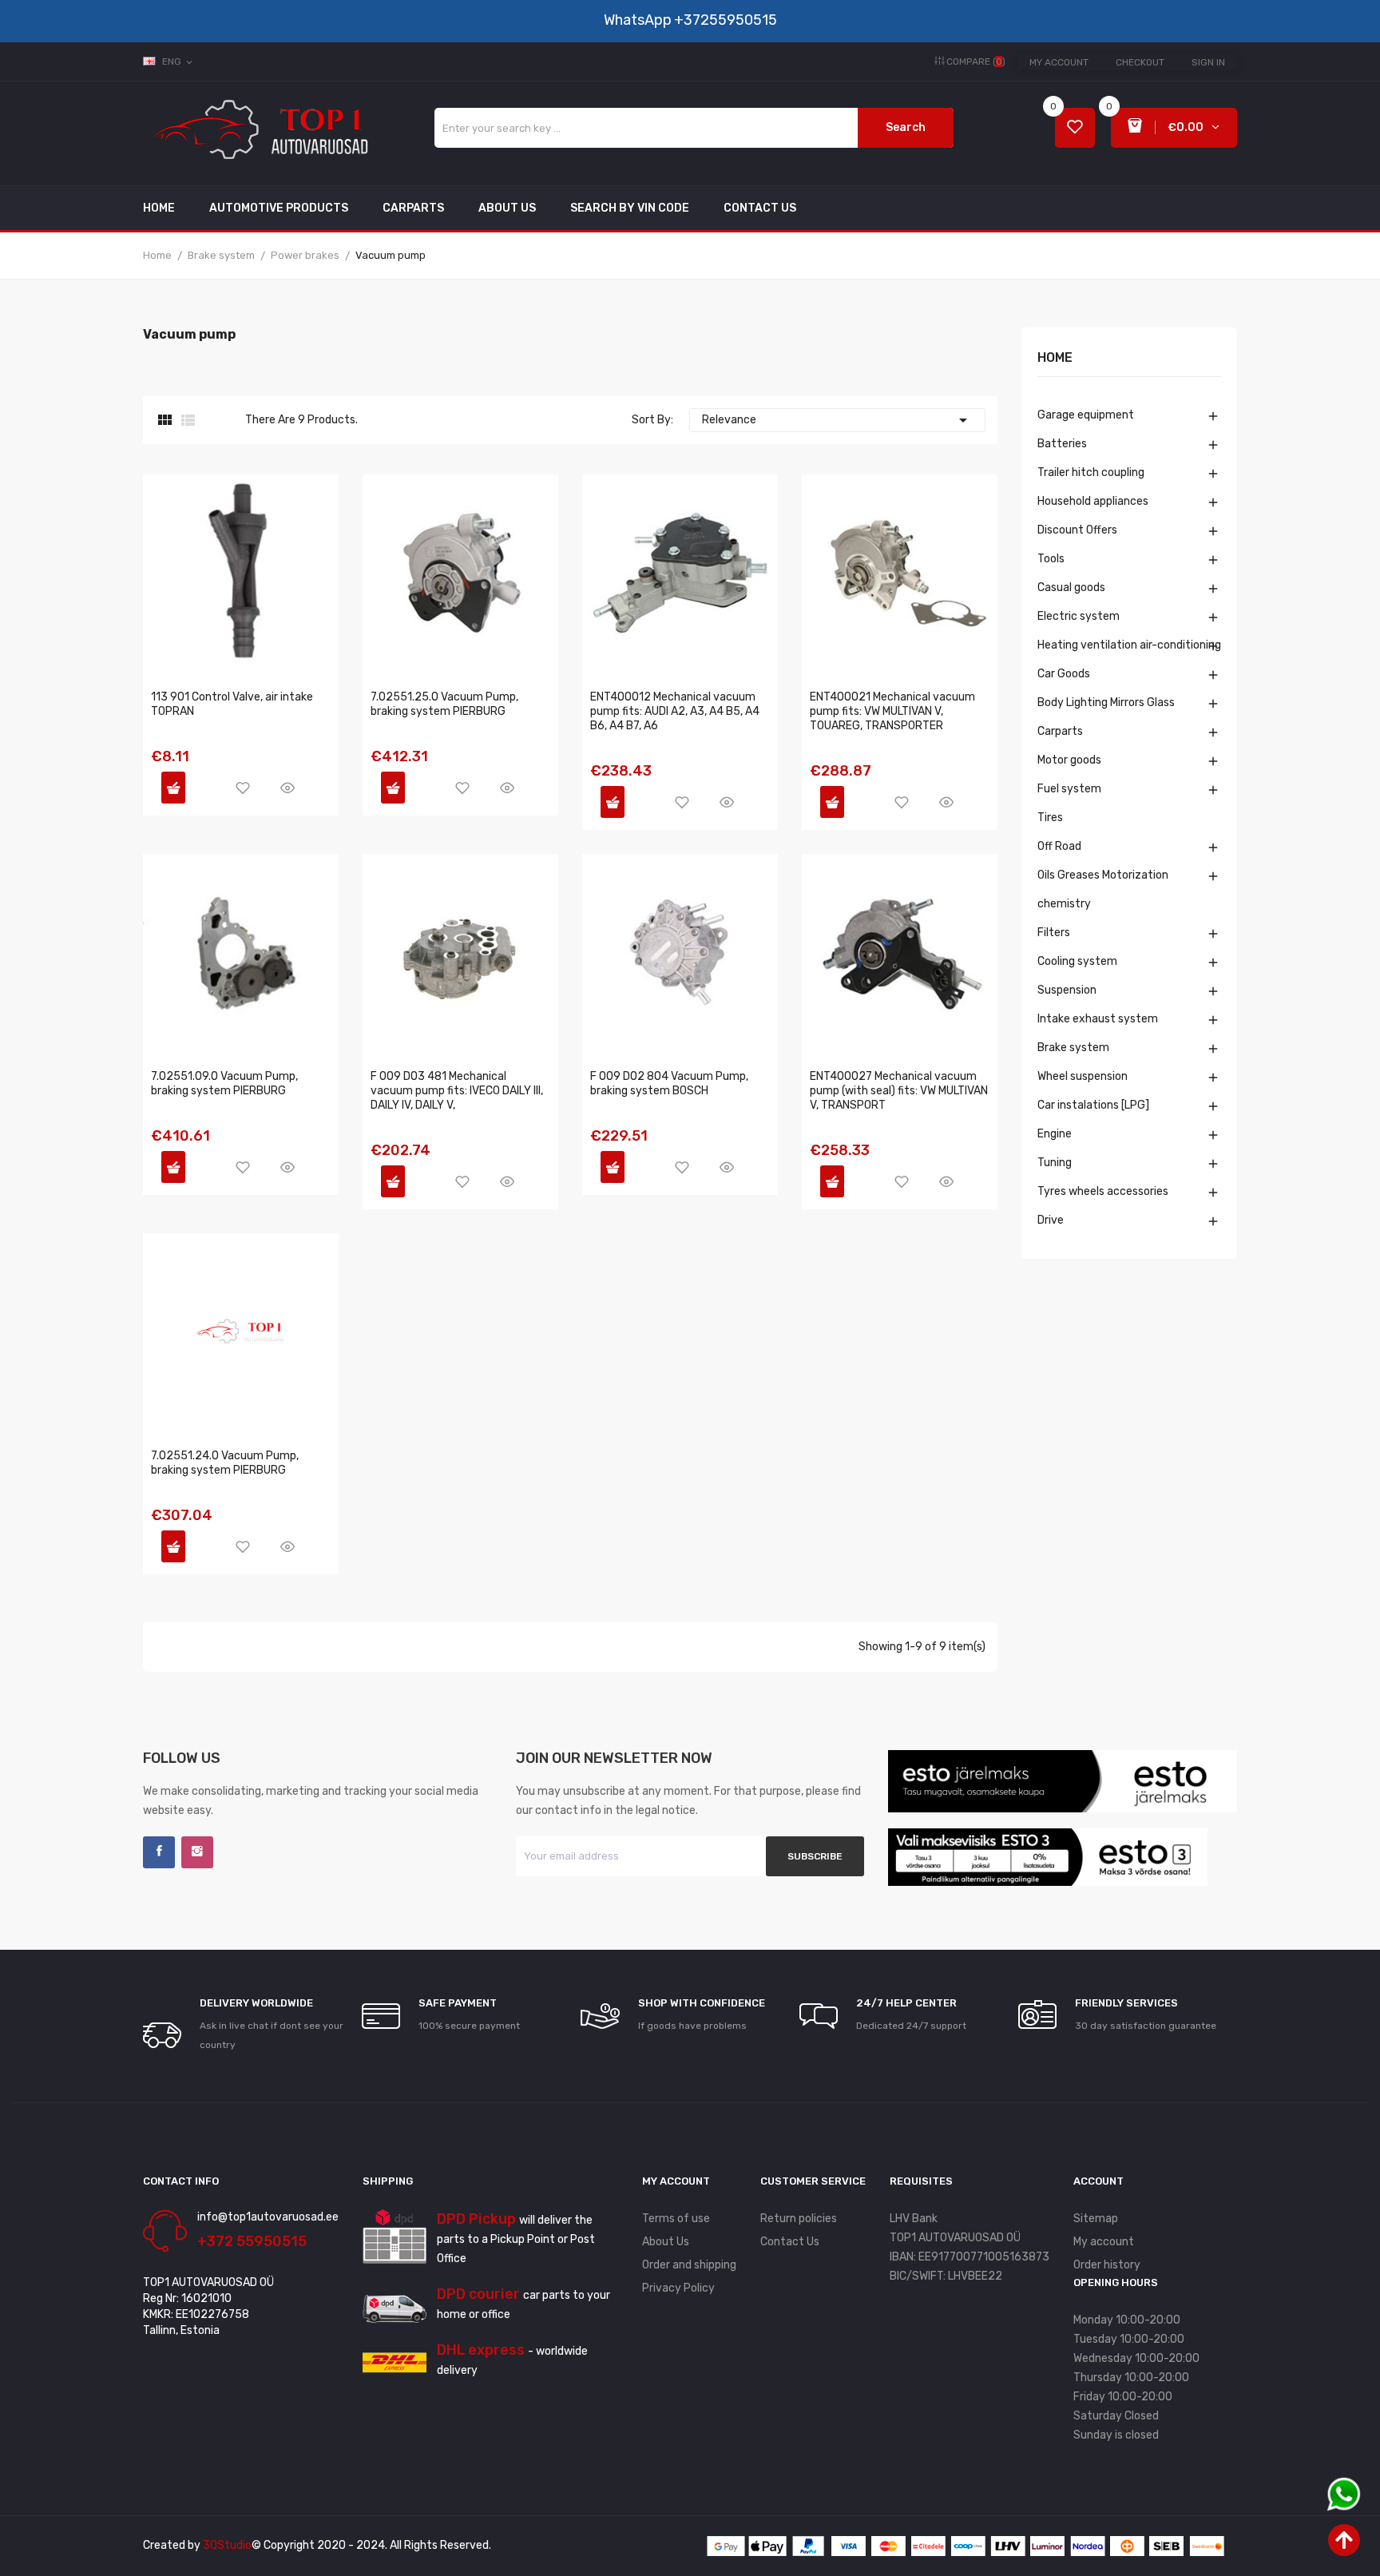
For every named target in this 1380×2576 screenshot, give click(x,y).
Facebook (159, 1852)
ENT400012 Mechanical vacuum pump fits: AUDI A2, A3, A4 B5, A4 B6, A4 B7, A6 (675, 711)
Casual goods (1071, 587)
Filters (1054, 933)
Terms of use (676, 2219)
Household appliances (1093, 501)
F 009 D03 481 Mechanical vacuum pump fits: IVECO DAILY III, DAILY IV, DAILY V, (457, 1091)
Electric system (1079, 616)
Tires (1050, 818)
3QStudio (227, 2545)
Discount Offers (1077, 530)
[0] (1075, 128)
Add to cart (173, 788)
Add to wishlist (243, 788)
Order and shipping (689, 2265)
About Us (666, 2242)
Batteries (1062, 444)
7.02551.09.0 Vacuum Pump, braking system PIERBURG (224, 1084)
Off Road (1059, 846)
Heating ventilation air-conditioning (1129, 645)
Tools (1051, 559)
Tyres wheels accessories (1103, 1191)
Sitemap (1096, 2219)
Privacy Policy (678, 2288)
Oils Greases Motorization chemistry (1103, 889)
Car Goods (1064, 674)
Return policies (799, 2219)
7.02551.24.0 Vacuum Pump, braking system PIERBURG (225, 1463)
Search (906, 127)
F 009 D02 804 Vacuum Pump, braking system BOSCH (669, 1084)
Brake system (1073, 1048)
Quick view (287, 788)
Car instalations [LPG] (1093, 1105)
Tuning (1055, 1163)
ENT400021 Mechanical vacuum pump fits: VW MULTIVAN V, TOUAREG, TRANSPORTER (892, 711)
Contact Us (790, 2242)
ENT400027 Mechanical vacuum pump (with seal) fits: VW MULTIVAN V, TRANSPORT (899, 1091)
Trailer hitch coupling (1091, 472)
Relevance (837, 420)
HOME (1055, 358)
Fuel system (1069, 789)
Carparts (1060, 731)
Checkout (1140, 62)
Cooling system (1077, 961)
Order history (1107, 2265)
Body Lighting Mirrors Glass (1106, 703)
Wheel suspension (1083, 1076)
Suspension (1067, 990)
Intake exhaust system (1098, 1019)
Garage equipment (1086, 415)
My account (1059, 62)
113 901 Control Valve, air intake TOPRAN (232, 704)
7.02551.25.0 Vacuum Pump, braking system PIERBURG (444, 704)
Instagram (197, 1852)
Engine (1055, 1134)
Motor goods (1069, 760)
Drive (1051, 1220)
